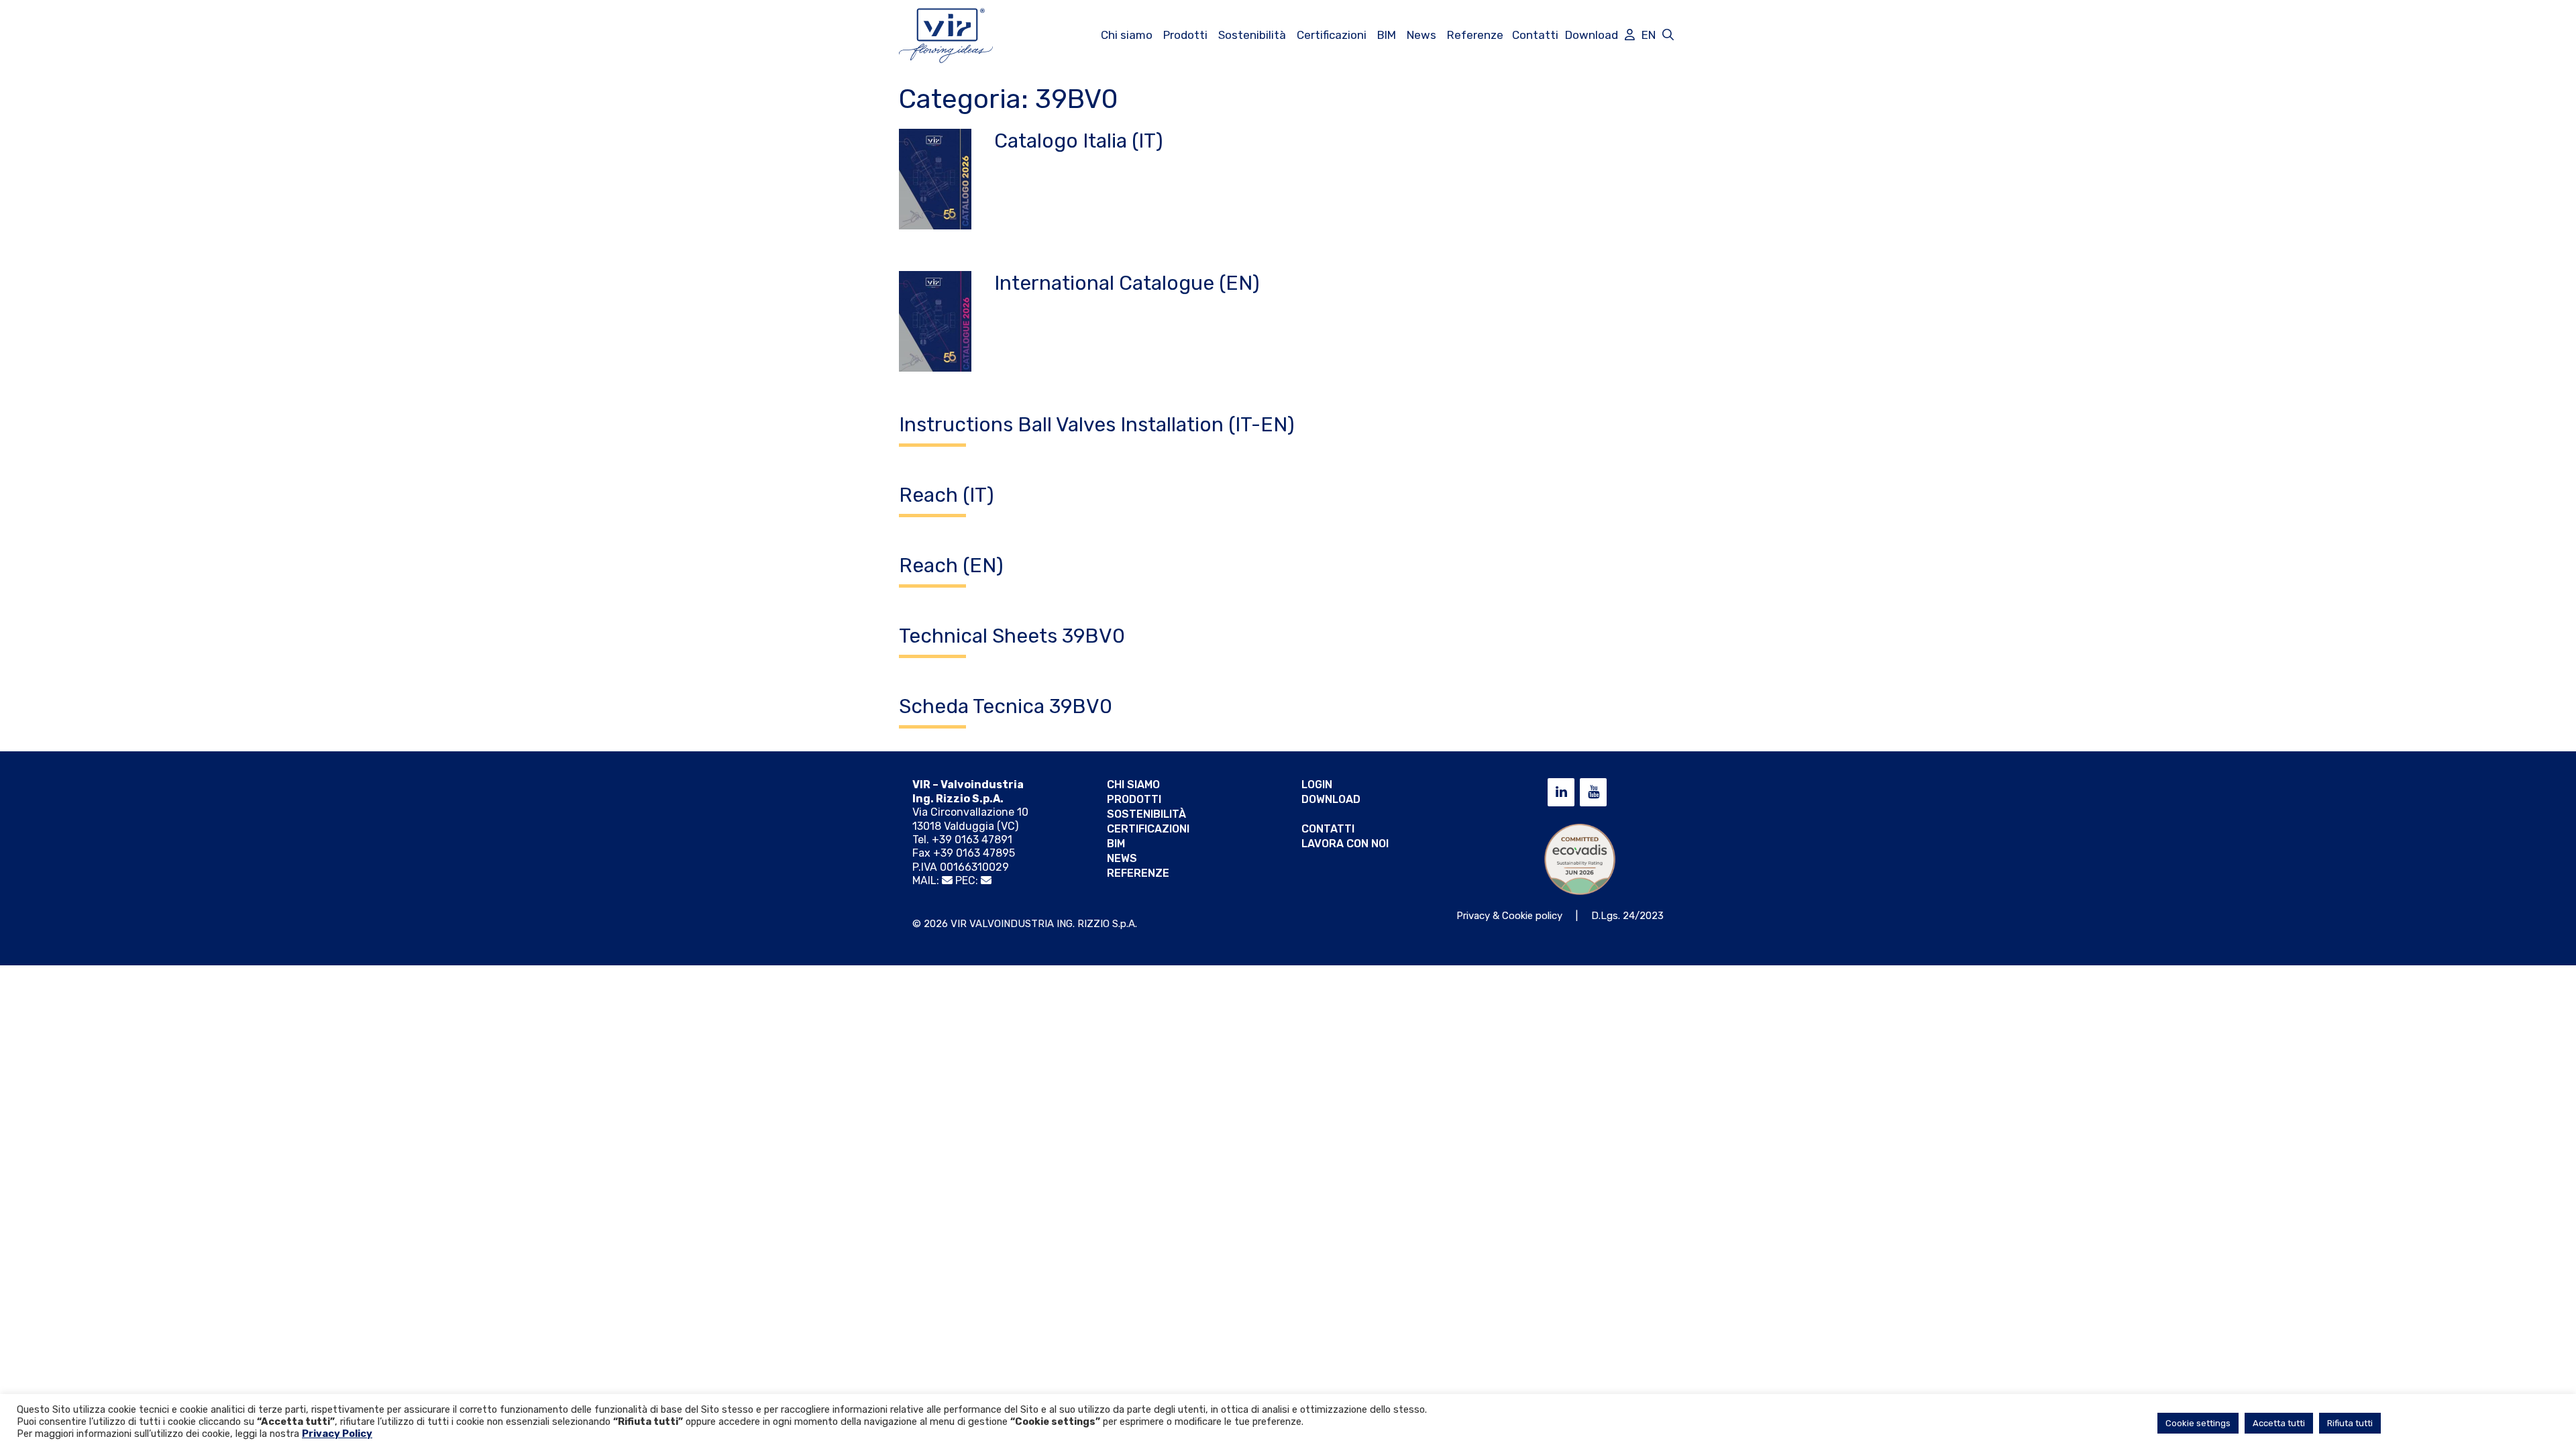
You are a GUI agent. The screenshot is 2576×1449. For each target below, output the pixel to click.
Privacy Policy (337, 1434)
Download (1592, 35)
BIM (1387, 35)
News (1421, 35)
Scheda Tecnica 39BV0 (1006, 706)
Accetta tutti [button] (2279, 1423)
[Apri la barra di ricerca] (1668, 35)
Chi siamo (1127, 35)
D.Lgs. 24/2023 (1627, 916)
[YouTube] (1593, 792)
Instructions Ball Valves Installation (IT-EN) (1097, 425)
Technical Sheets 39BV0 (1012, 636)
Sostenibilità (1252, 35)
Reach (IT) (947, 495)
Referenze (1475, 35)
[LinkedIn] (1561, 792)
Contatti (1535, 35)
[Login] (1630, 35)
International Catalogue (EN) (1127, 283)
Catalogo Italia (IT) (1079, 141)
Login (1317, 785)
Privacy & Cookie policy (1509, 916)
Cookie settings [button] (2198, 1423)
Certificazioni (1332, 35)
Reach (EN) (951, 566)
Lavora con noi (1345, 844)
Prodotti (1185, 35)
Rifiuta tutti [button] (2350, 1423)
